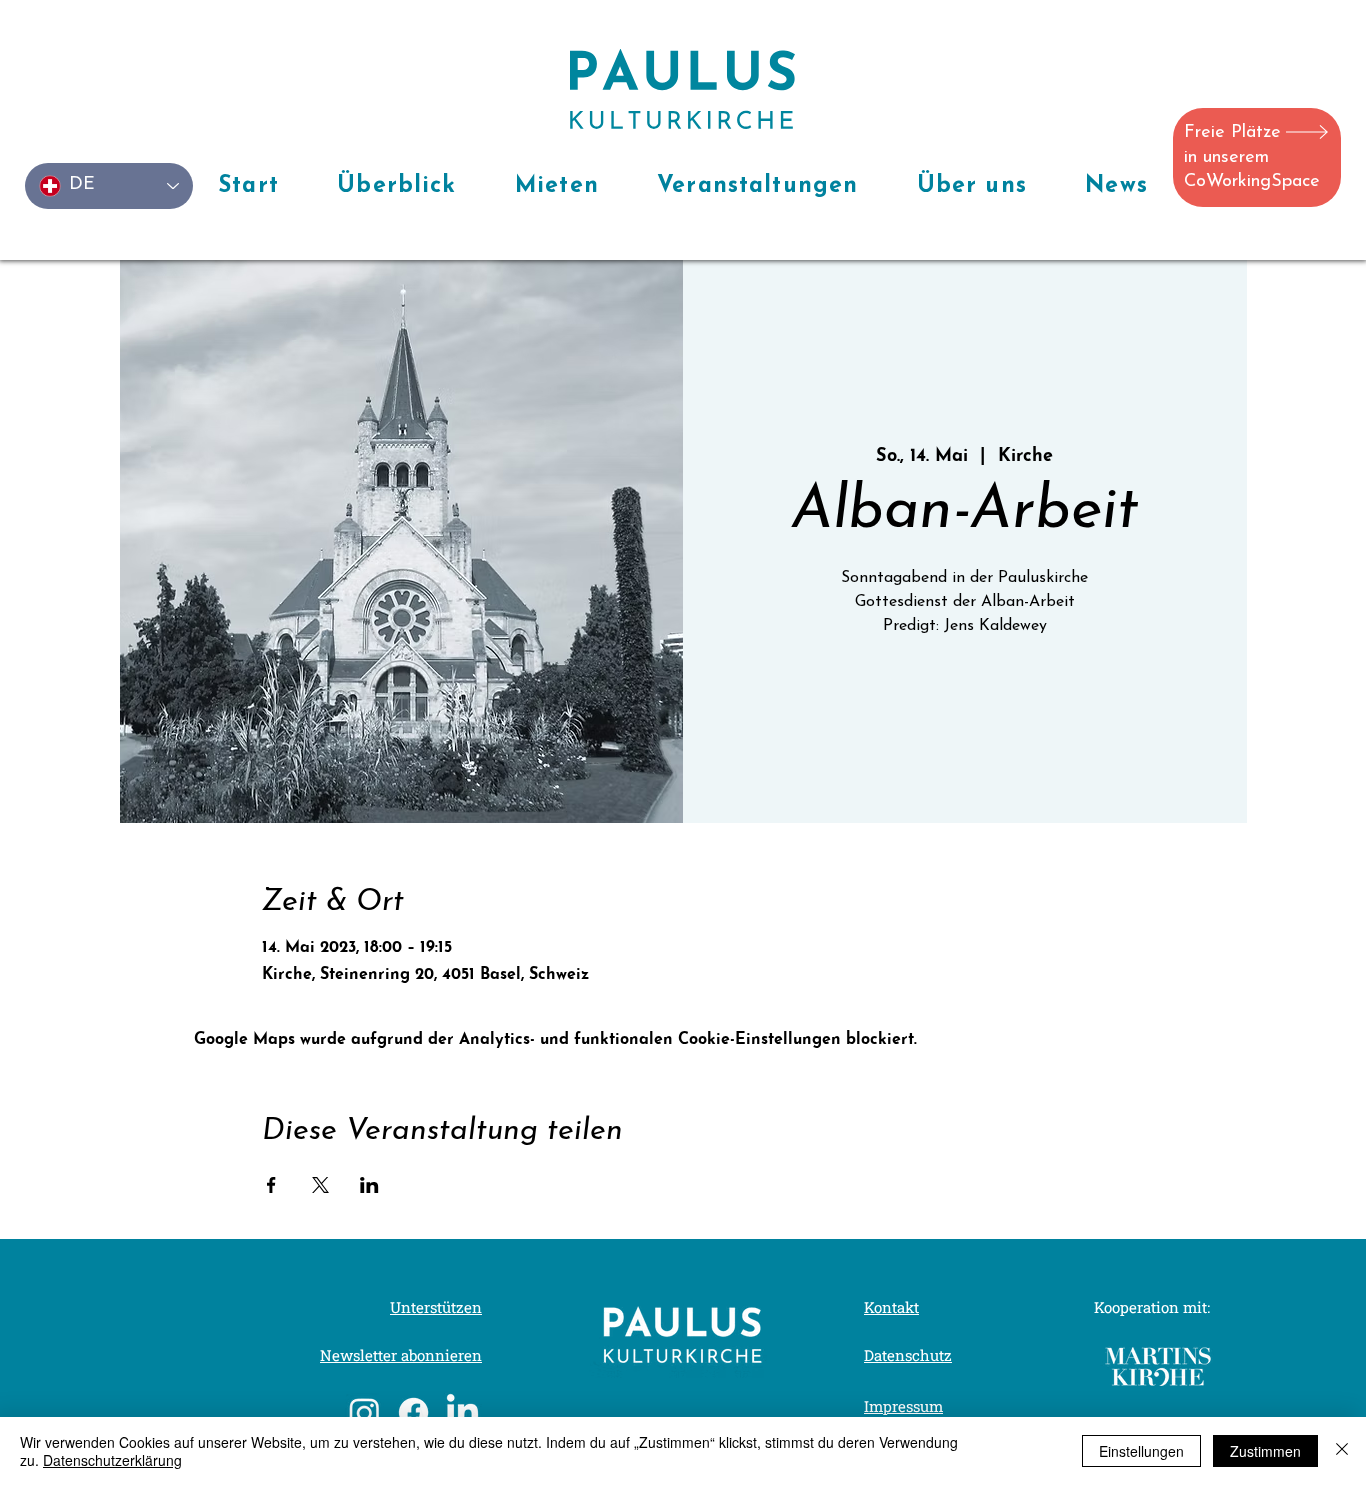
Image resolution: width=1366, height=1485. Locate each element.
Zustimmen (1265, 1451)
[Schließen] (1342, 1451)
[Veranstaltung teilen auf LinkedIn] (369, 1185)
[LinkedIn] (462, 1412)
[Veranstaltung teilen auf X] (320, 1185)
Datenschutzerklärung (112, 1460)
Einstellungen (1141, 1451)
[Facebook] (413, 1412)
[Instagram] (364, 1412)
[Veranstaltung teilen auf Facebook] (271, 1185)
